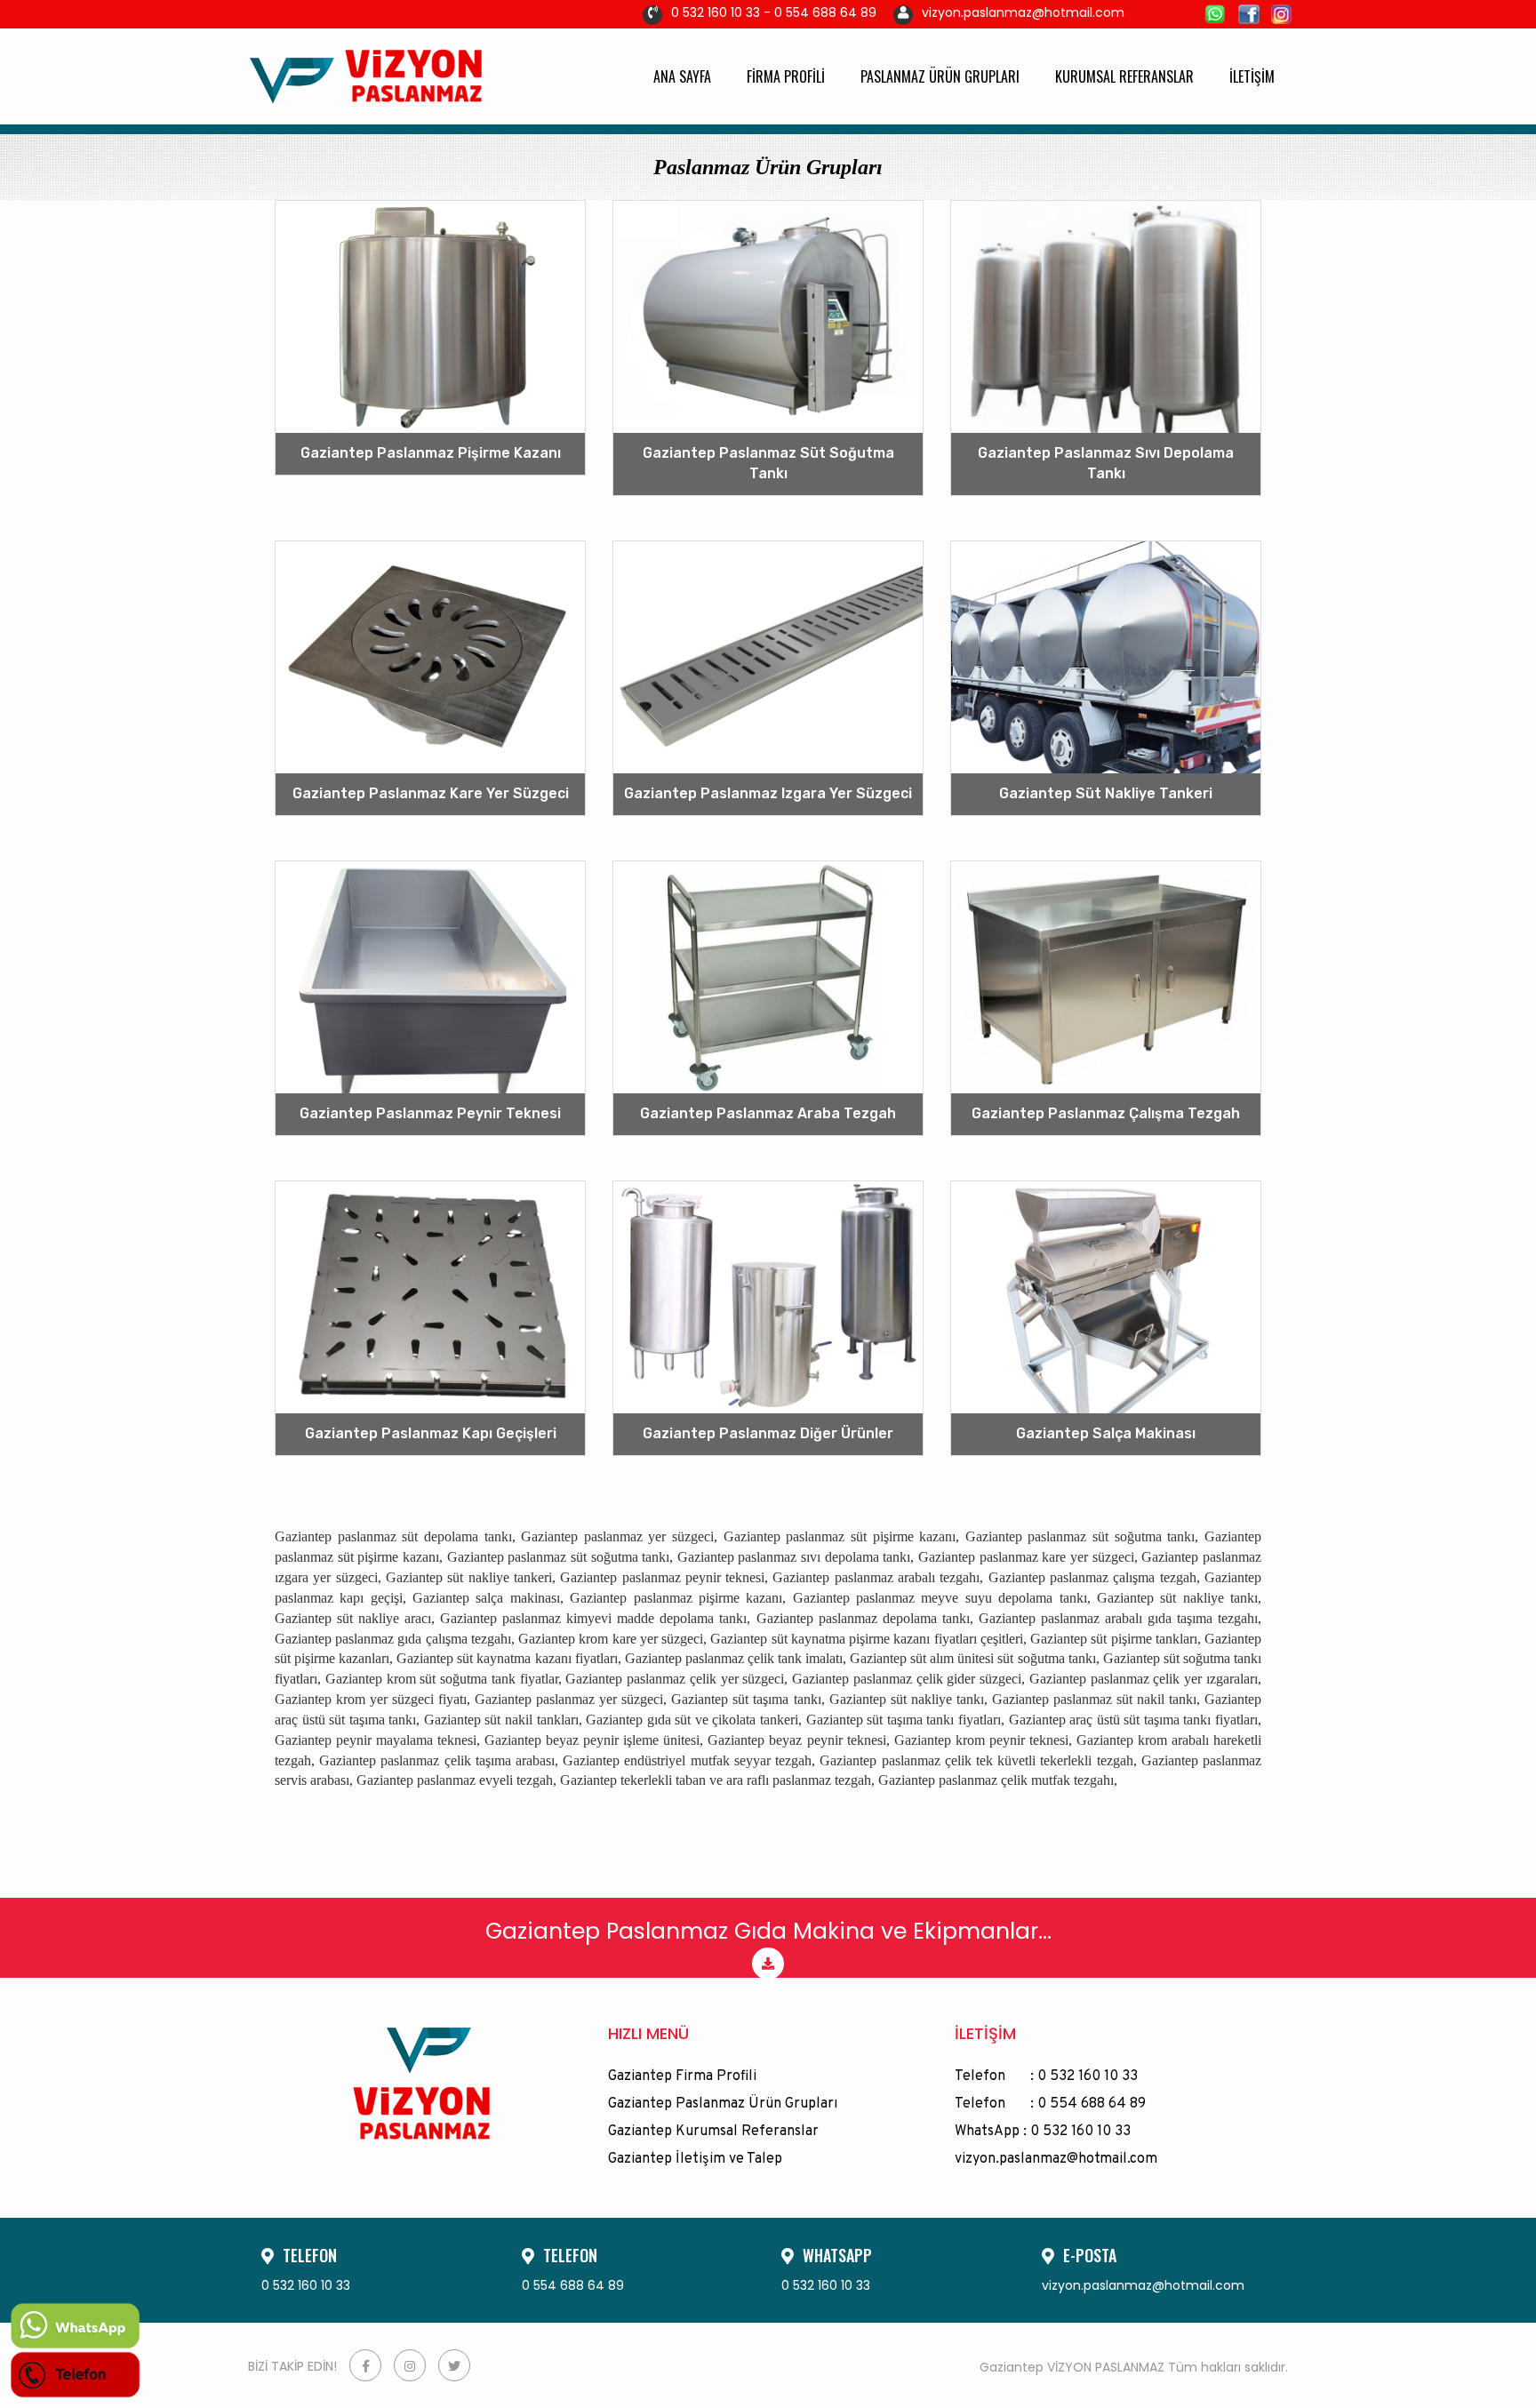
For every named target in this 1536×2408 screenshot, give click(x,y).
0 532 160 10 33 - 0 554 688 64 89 (774, 12)
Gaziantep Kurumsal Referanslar (713, 2132)
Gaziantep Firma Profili (682, 2076)
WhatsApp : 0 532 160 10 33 (1043, 2132)
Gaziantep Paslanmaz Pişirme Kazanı (431, 453)
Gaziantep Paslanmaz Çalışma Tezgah (1106, 1113)
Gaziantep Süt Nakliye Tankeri (1106, 793)
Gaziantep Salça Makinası (1106, 1433)
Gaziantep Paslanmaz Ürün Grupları (723, 2104)
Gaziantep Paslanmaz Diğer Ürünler (768, 1433)
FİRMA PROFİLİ (786, 76)
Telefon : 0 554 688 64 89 (1050, 2104)
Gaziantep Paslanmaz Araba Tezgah (768, 1113)
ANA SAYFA (682, 76)
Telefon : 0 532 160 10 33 (1046, 2076)
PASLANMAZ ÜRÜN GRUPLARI (940, 76)
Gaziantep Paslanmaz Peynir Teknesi (430, 1113)
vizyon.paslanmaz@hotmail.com (1023, 12)
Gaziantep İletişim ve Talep (695, 2159)
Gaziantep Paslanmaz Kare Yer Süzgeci (431, 793)
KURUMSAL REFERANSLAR (1124, 76)
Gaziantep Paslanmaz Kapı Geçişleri (431, 1433)
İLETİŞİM (1252, 76)
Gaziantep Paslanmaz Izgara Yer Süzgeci (768, 793)
